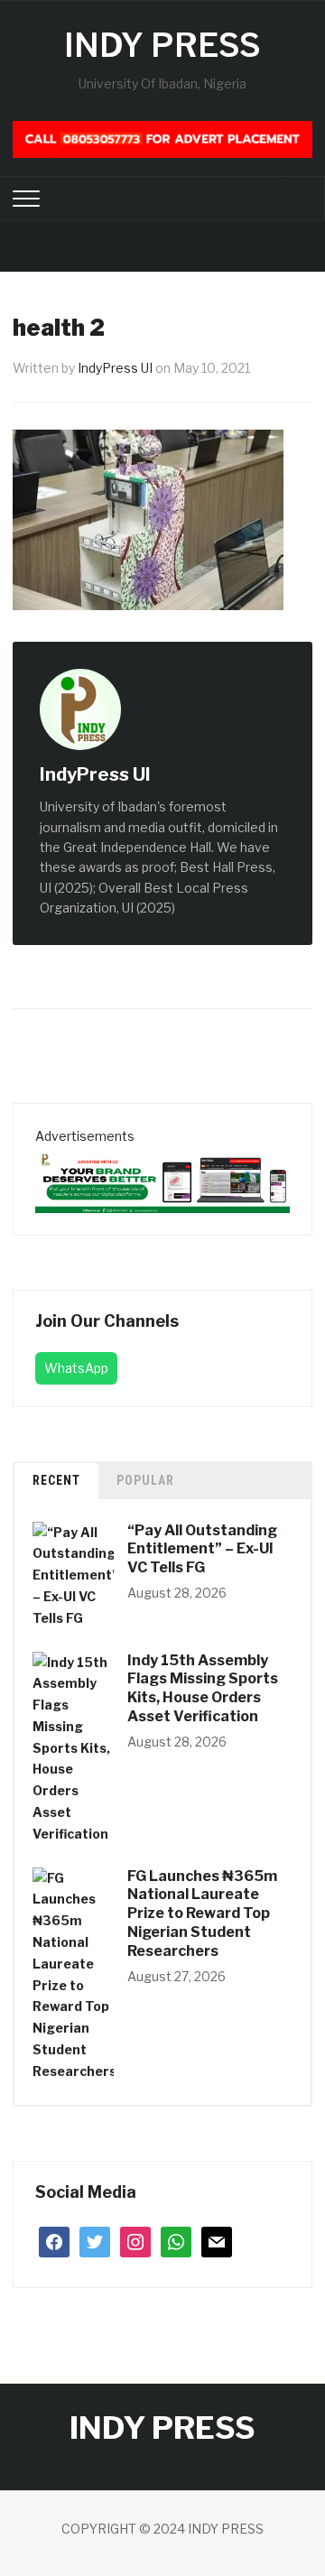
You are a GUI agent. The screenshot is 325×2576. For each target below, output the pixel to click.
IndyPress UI (115, 368)
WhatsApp (76, 1368)
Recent (56, 1480)
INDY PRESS (162, 45)
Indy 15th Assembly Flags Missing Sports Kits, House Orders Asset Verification (203, 1688)
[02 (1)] (162, 1178)
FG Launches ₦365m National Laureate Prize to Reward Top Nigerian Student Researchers (202, 1913)
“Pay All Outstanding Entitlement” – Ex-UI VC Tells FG (202, 1549)
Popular (145, 1480)
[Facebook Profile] (170, 776)
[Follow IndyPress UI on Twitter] (190, 776)
